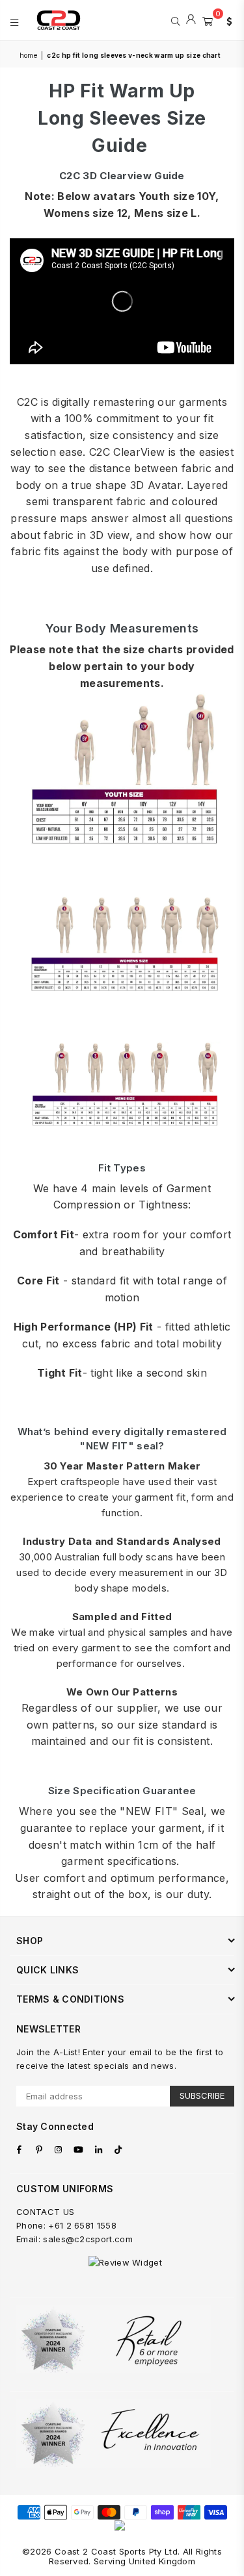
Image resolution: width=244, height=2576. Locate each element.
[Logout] (191, 20)
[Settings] (226, 20)
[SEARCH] (175, 20)
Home (28, 55)
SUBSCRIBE (202, 2095)
